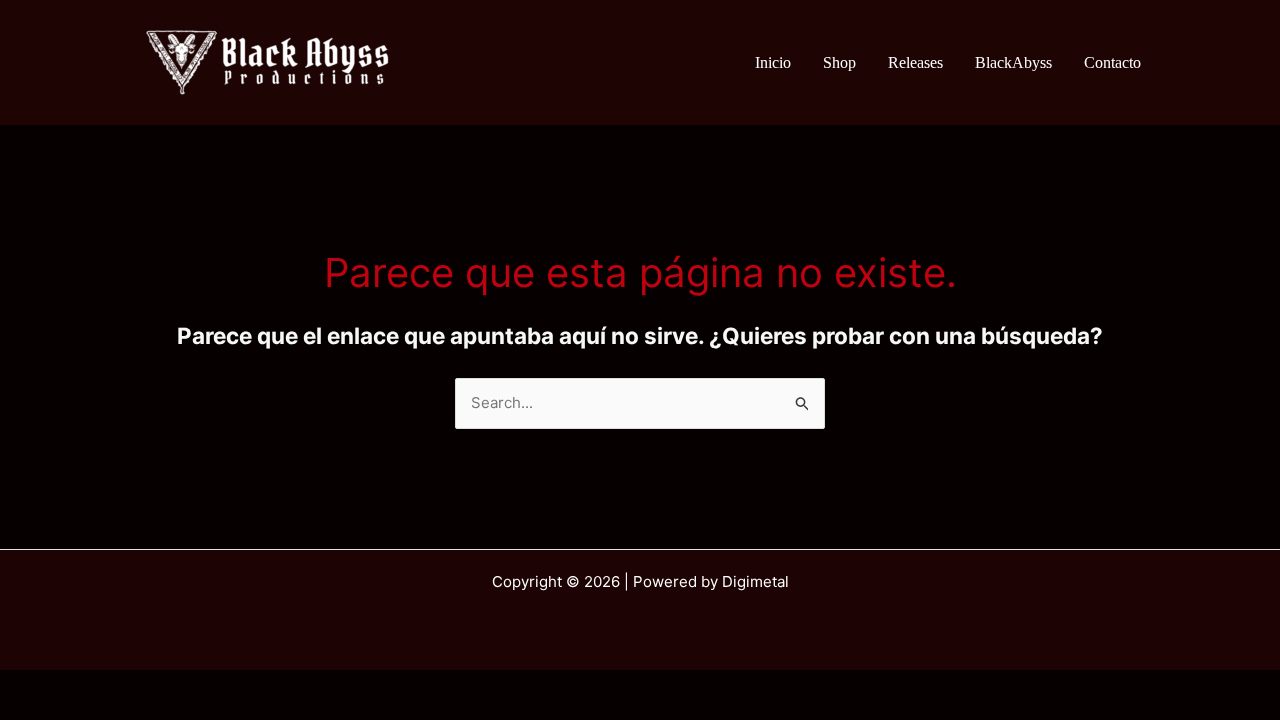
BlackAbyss (1013, 62)
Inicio (773, 62)
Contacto (1112, 62)
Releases (915, 62)
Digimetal (755, 581)
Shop (839, 62)
